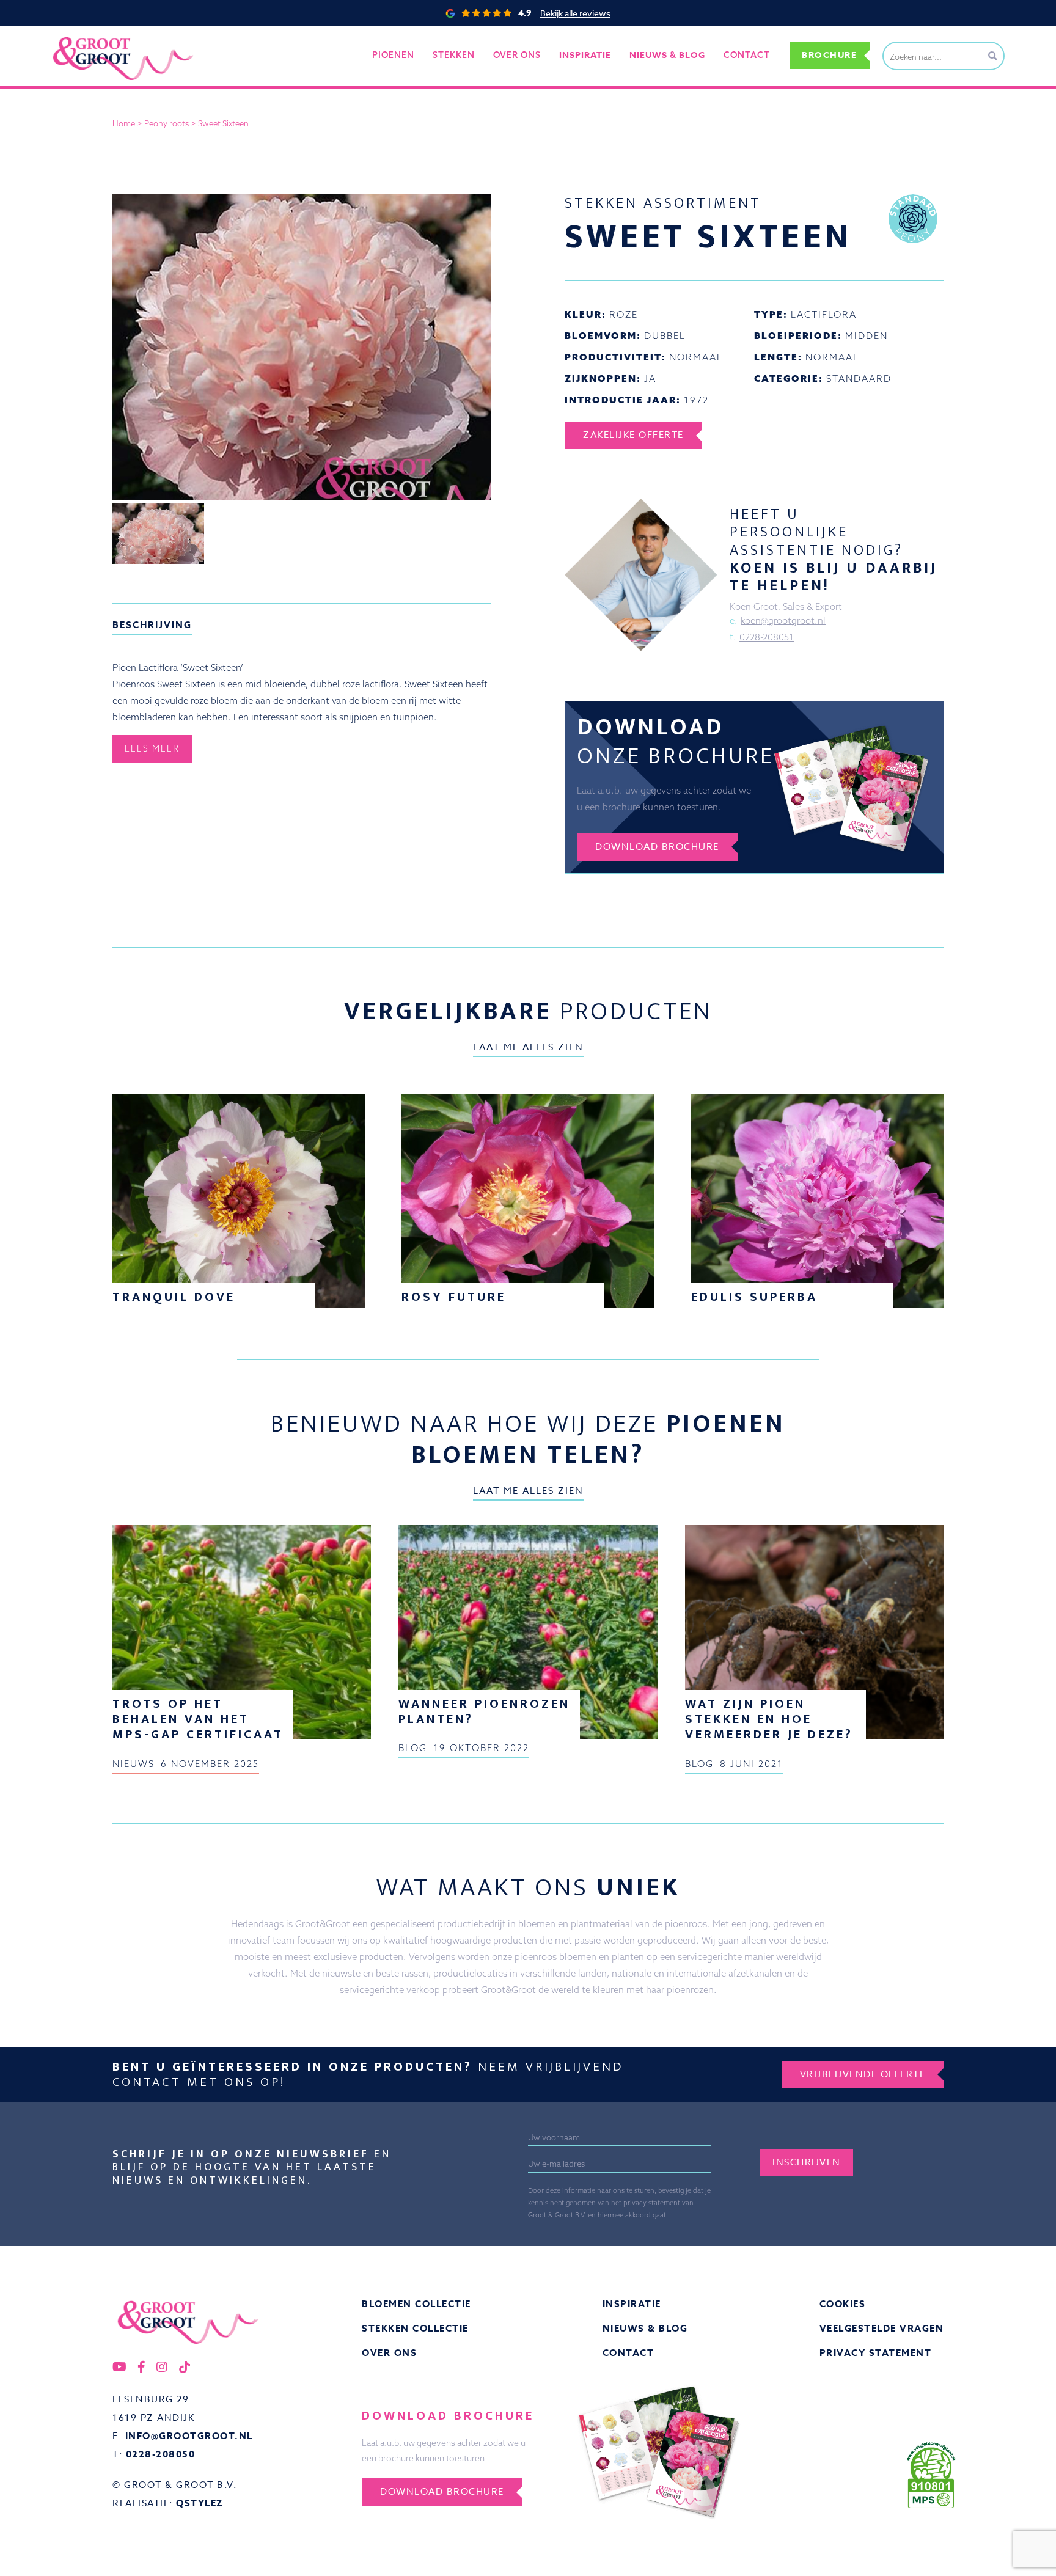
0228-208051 (767, 637)
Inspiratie (632, 2304)
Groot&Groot (79, 39)
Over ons (517, 55)
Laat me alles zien (528, 1047)
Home (124, 123)
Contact (747, 55)
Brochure (829, 55)
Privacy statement (876, 2353)
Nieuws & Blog (645, 2328)
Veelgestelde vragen (882, 2328)
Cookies (843, 2304)
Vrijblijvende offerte (863, 2074)
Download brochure (657, 847)
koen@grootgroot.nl (783, 620)
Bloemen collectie (416, 2304)
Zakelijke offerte (633, 435)
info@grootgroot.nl (189, 2436)
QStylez (200, 2503)
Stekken (454, 55)
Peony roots (167, 123)
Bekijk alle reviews (575, 13)
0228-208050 (161, 2454)
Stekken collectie (415, 2328)
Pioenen (393, 55)
